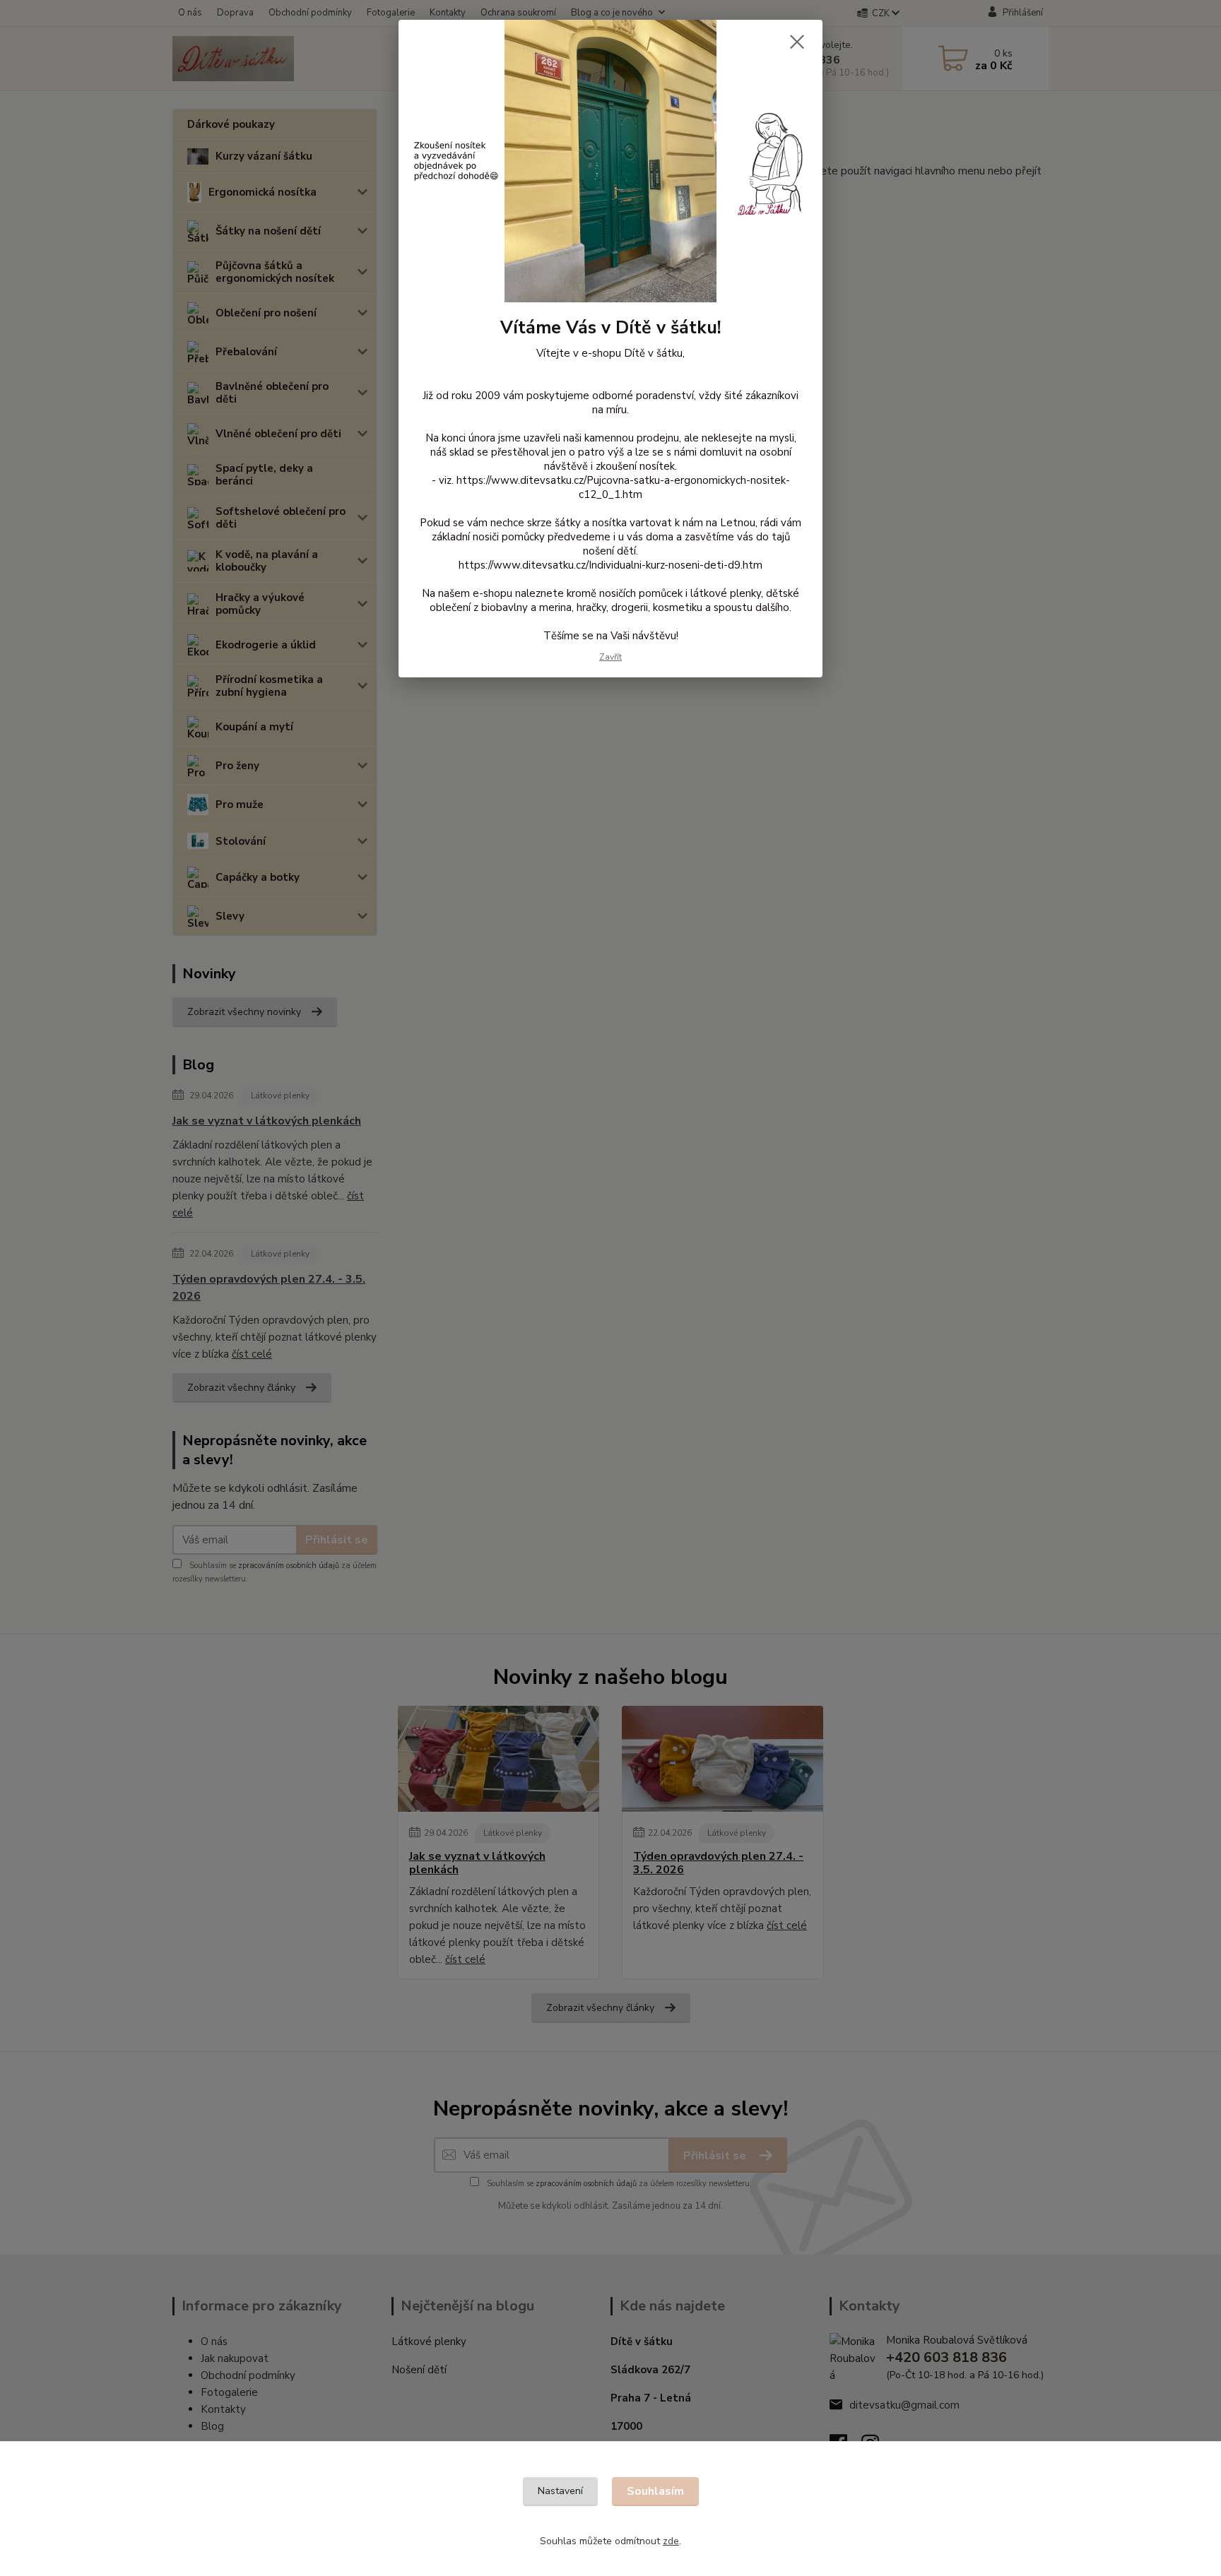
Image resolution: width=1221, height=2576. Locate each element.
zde (671, 2541)
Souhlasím (655, 2491)
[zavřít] (797, 42)
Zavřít (610, 657)
